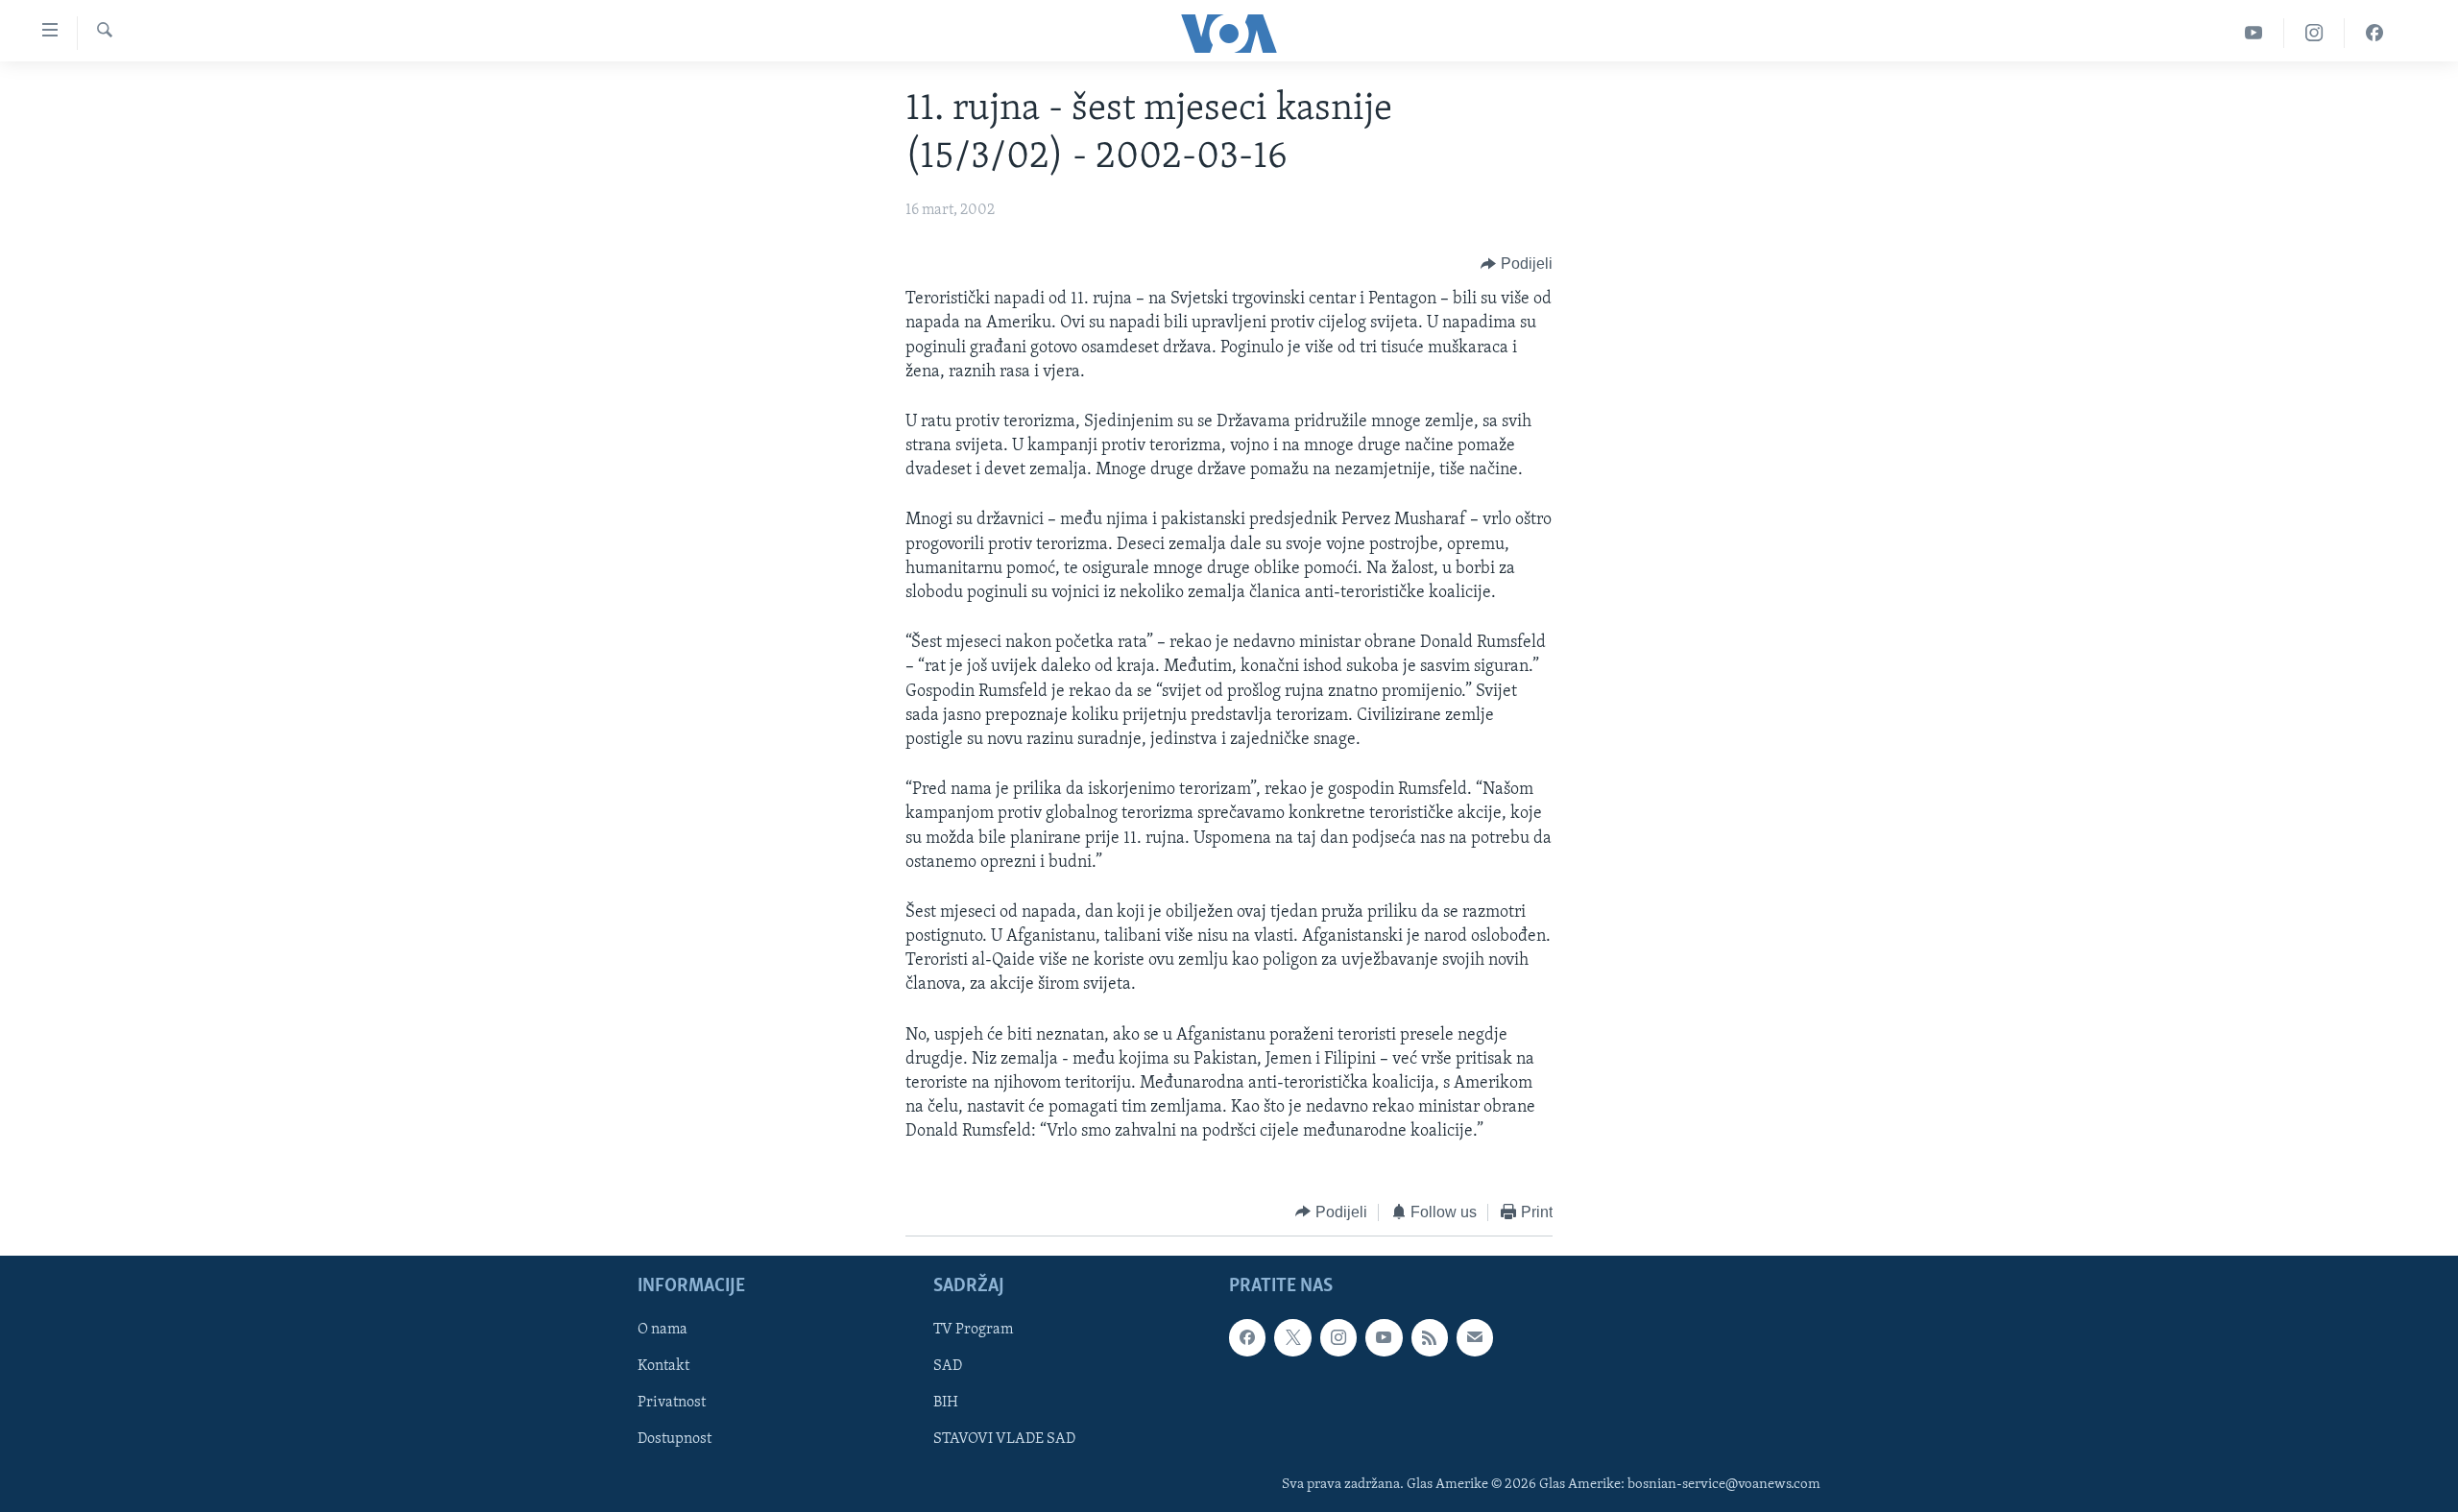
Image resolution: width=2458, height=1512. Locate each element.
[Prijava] (1475, 1337)
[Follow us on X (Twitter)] (1292, 1337)
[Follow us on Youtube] (1384, 1337)
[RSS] (1430, 1337)
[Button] (1517, 264)
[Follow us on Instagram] (1338, 1337)
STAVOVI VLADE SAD (1004, 1440)
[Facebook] (2374, 33)
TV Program (973, 1330)
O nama (663, 1330)
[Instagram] (2314, 33)
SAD (948, 1367)
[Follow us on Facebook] (1247, 1337)
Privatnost (672, 1404)
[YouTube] (2254, 33)
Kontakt (663, 1367)
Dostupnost (675, 1440)
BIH (946, 1404)
